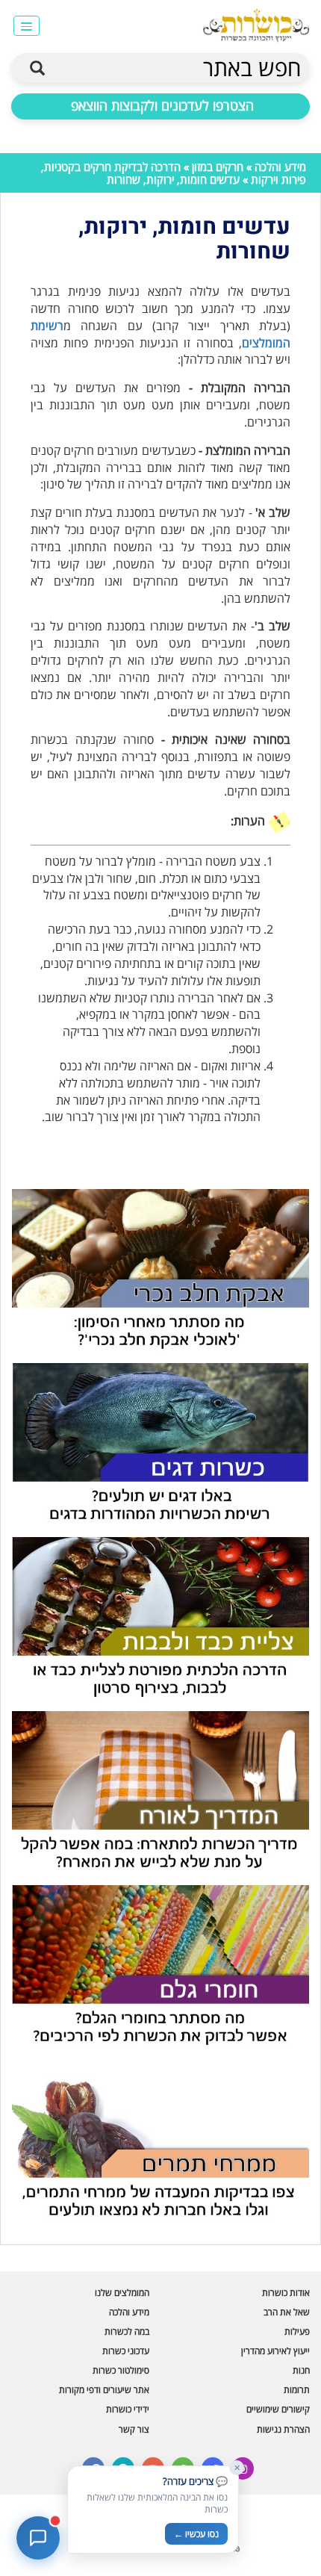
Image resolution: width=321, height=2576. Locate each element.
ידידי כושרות (128, 2409)
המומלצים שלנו (122, 2293)
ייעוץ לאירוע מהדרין (275, 2351)
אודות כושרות (286, 2293)
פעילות (297, 2331)
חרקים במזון (218, 167)
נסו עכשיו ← (196, 2534)
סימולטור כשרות (121, 2370)
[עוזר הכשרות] (38, 2538)
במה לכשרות (127, 2331)
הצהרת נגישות (283, 2429)
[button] (27, 26)
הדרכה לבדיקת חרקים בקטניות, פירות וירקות (174, 173)
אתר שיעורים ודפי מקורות (104, 2390)
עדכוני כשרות (126, 2351)
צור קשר (134, 2429)
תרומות (297, 2390)
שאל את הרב (287, 2312)
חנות (301, 2370)
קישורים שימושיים (278, 2409)
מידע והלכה (280, 167)
